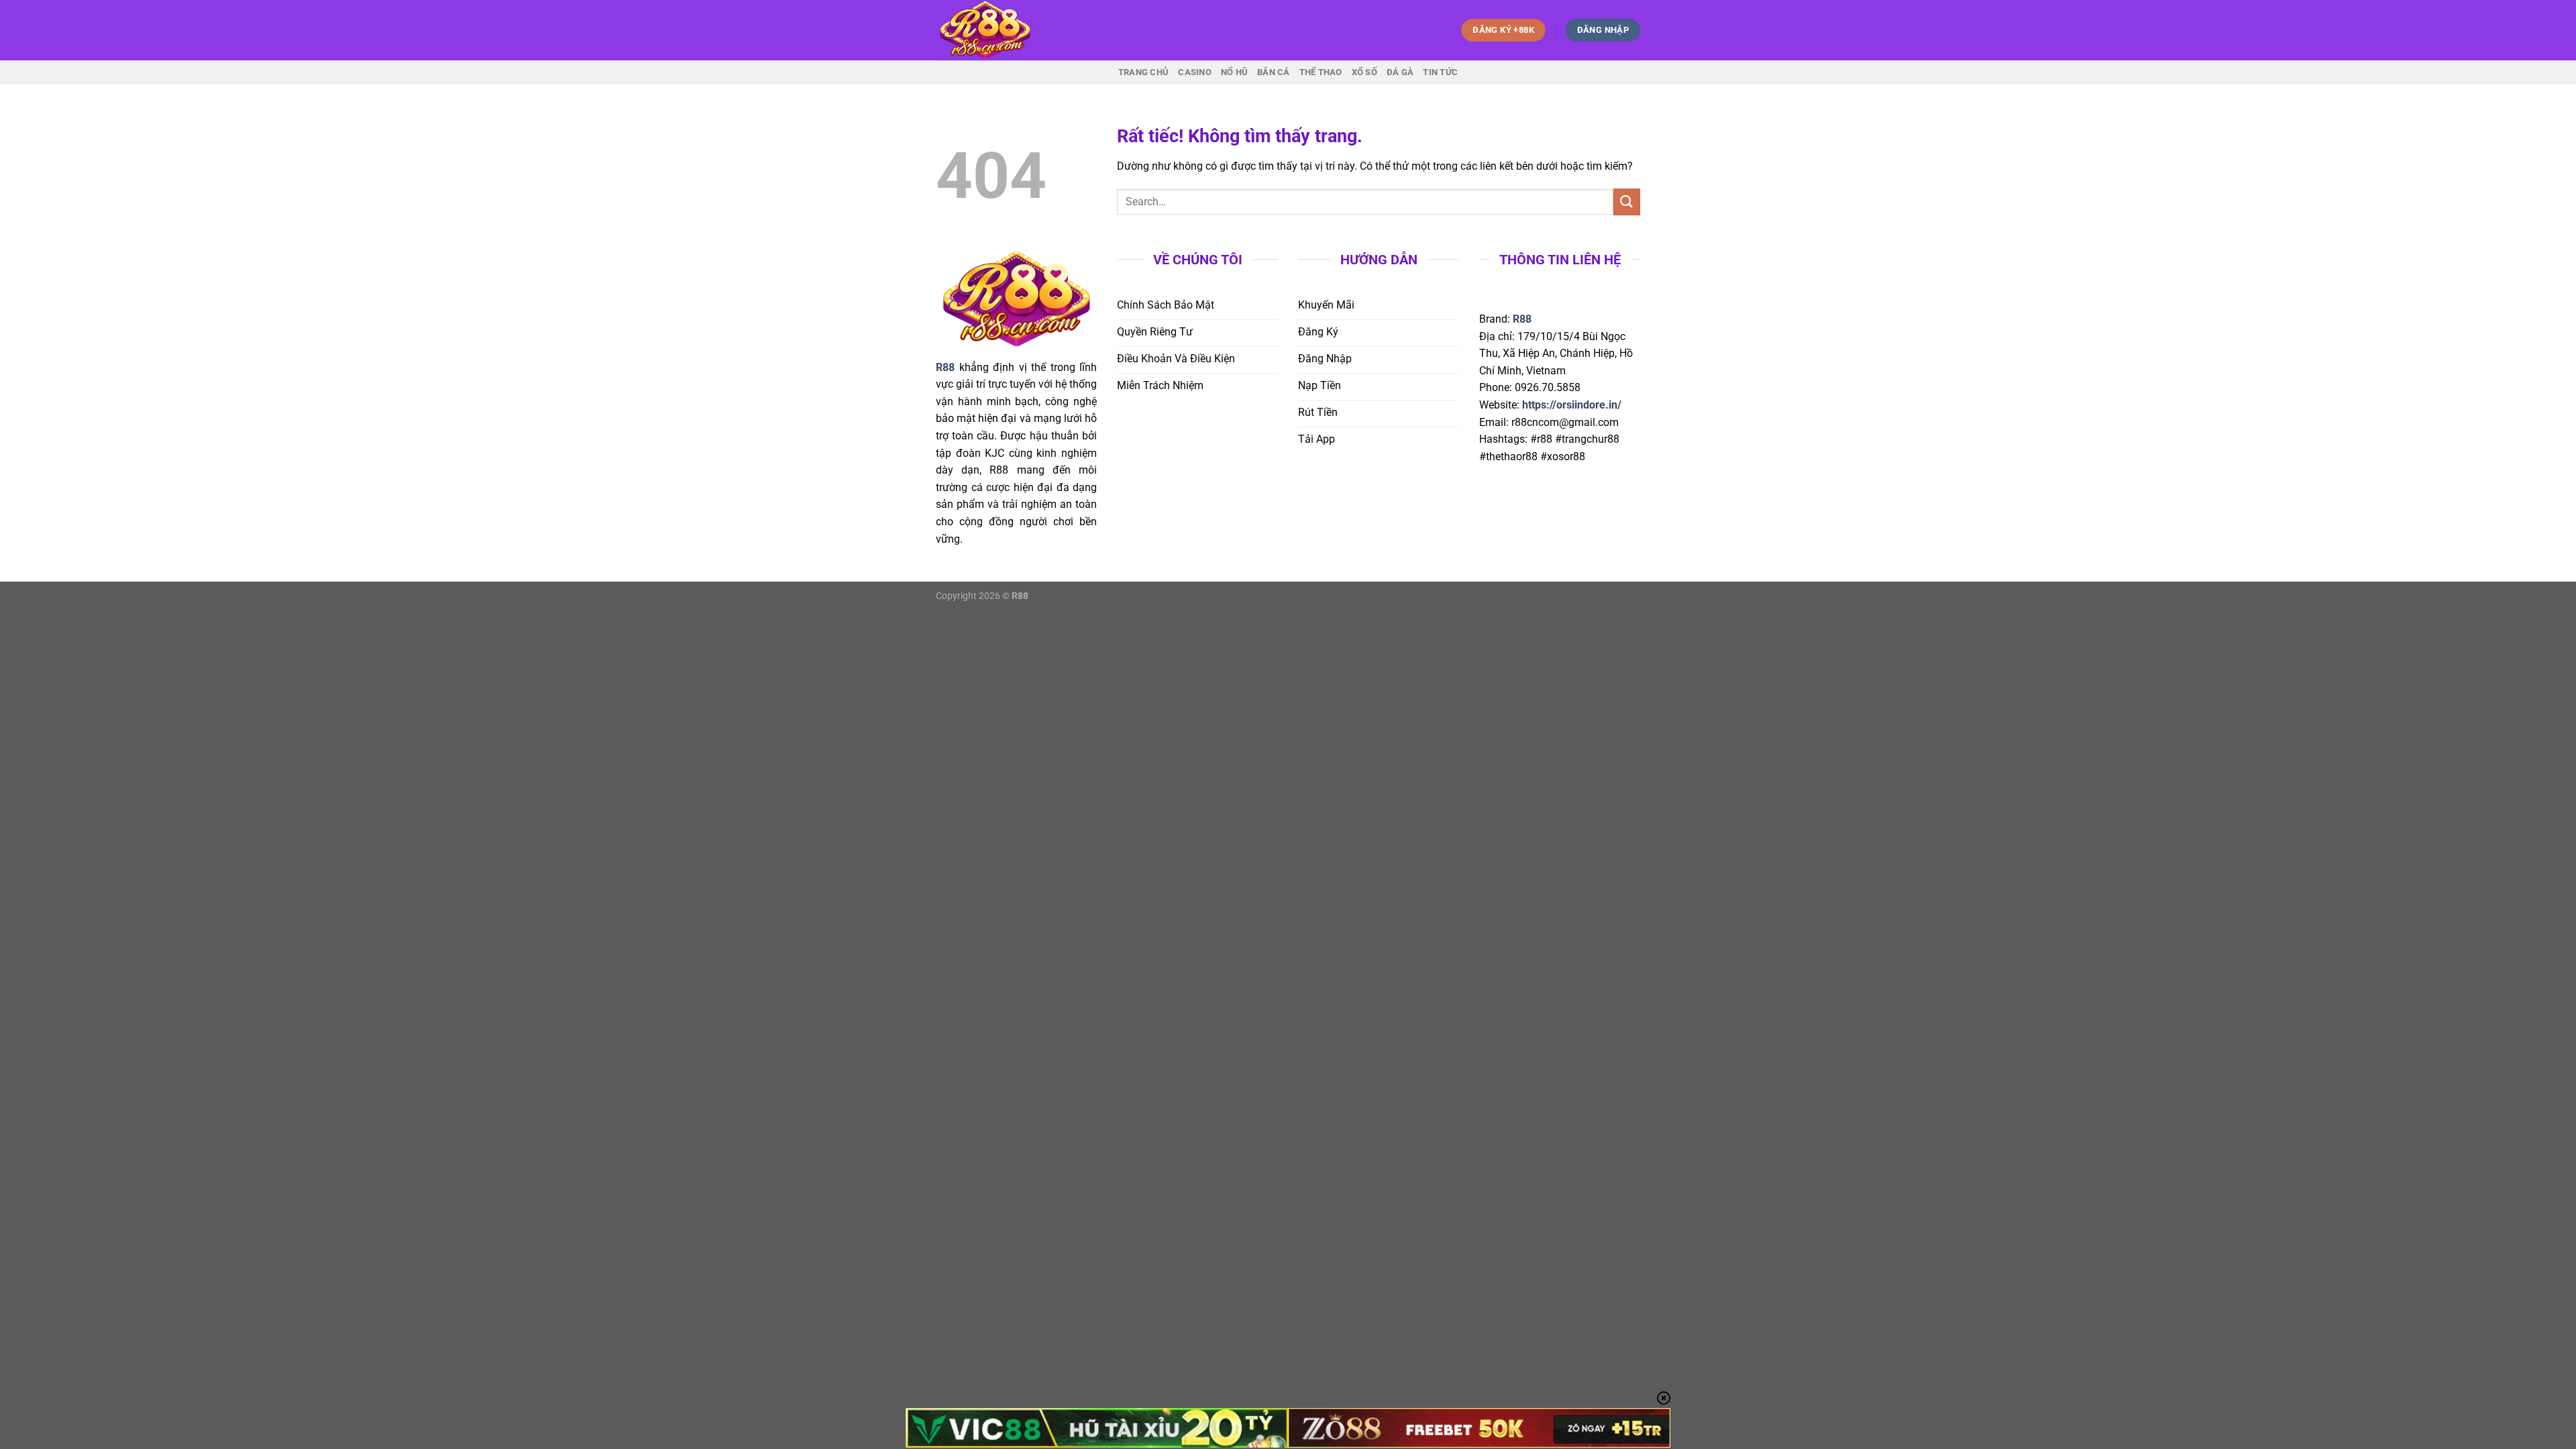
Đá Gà (1400, 72)
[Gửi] (1627, 202)
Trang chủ (1143, 72)
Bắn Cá (1274, 72)
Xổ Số (1364, 72)
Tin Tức (1440, 72)
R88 (1522, 319)
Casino (1195, 72)
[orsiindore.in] (1003, 30)
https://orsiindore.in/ (1572, 405)
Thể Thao (1321, 72)
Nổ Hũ (1234, 72)
